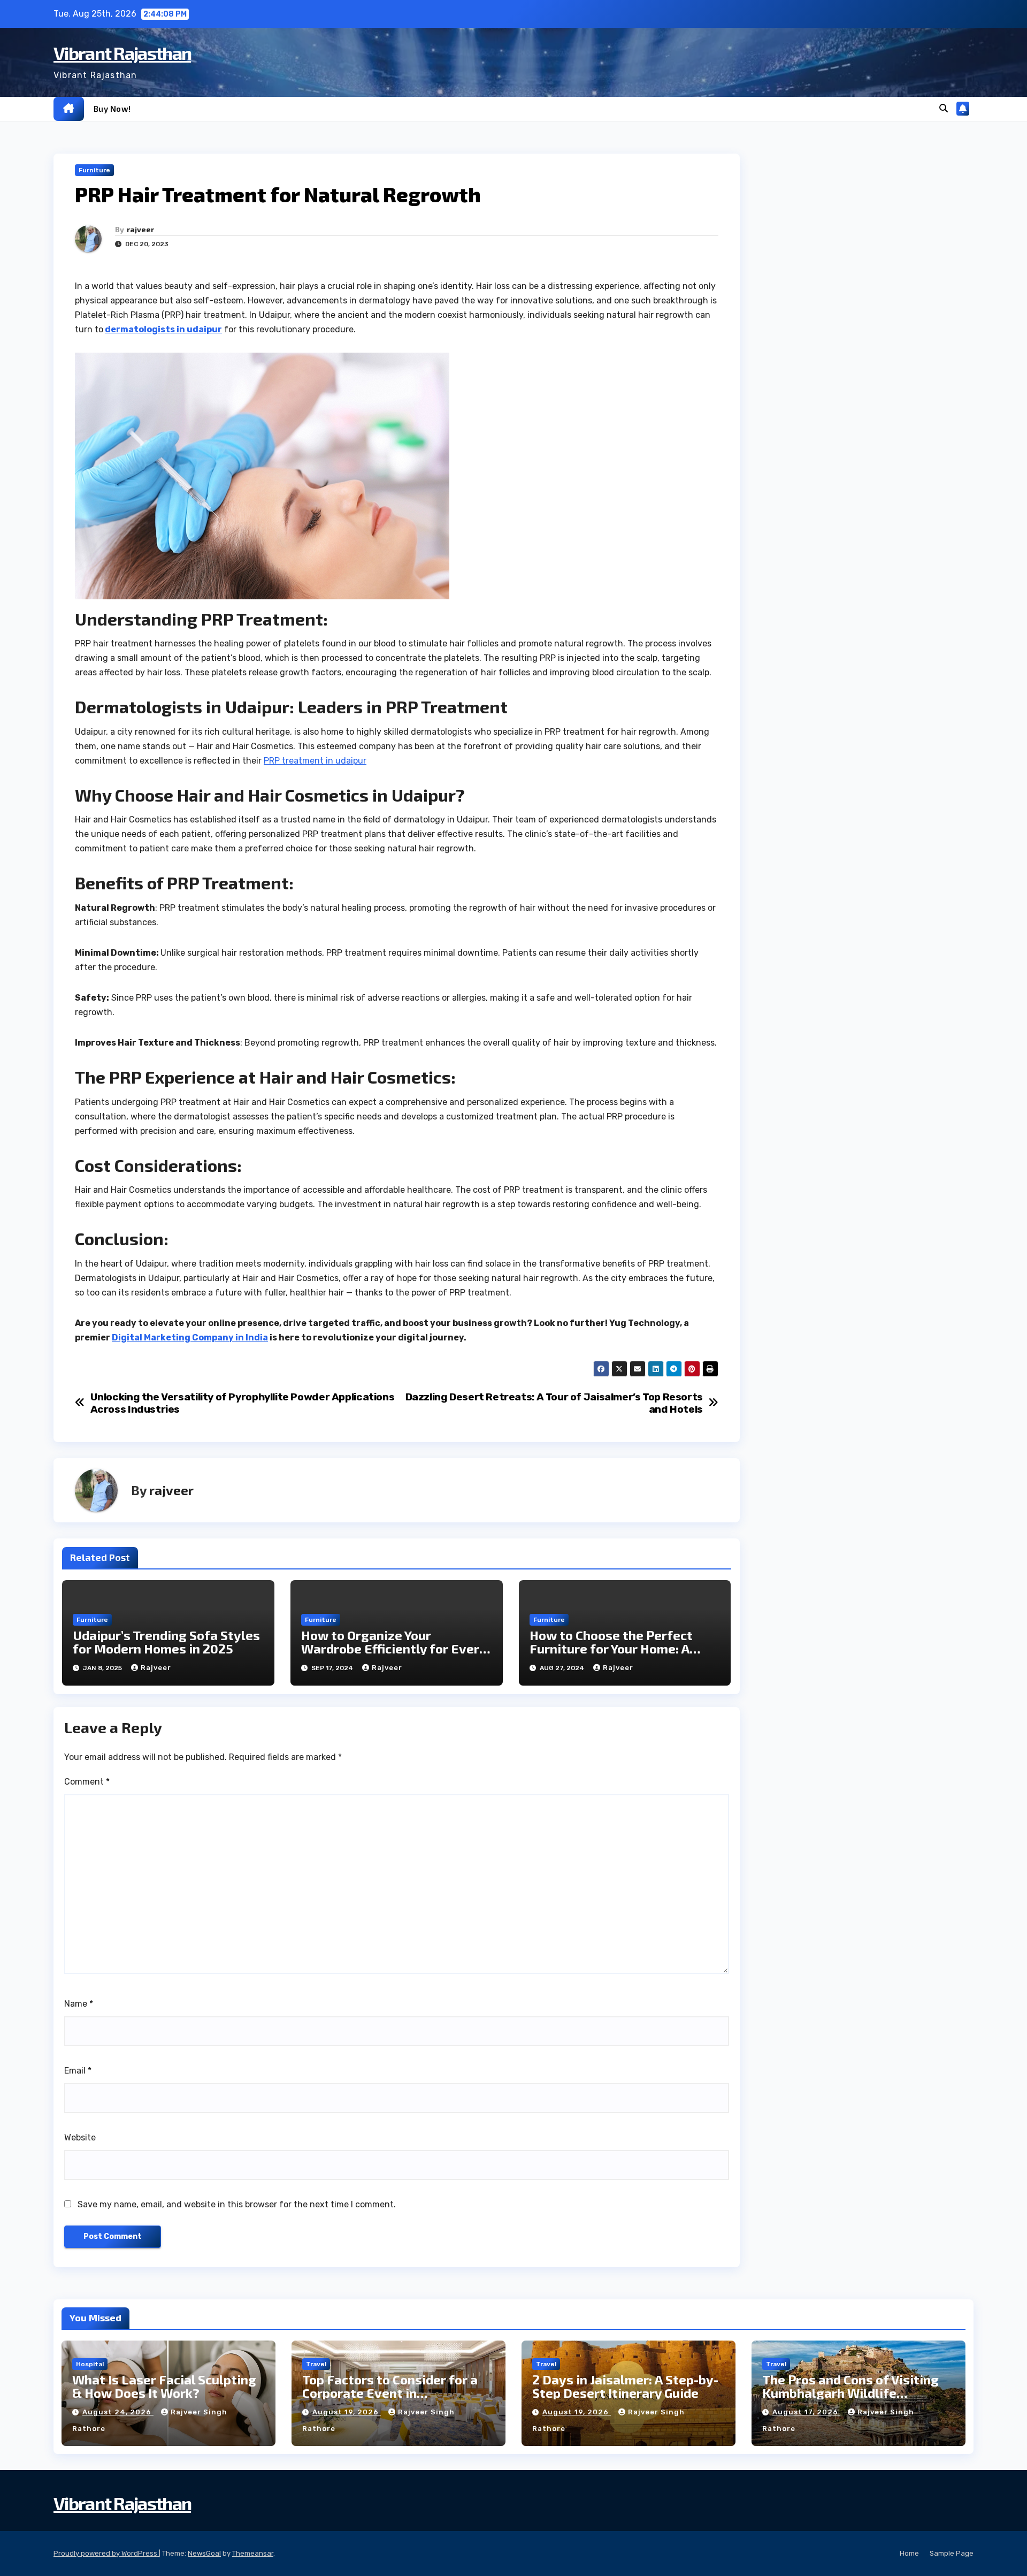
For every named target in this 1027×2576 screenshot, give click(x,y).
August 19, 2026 (347, 2412)
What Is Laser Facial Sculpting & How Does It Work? (164, 2386)
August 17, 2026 (806, 2412)
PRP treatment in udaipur (315, 761)
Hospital (90, 2364)
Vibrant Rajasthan (122, 53)
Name (79, 2004)
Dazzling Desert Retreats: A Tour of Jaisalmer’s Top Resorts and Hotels (554, 1403)
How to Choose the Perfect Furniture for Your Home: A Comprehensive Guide (611, 1648)
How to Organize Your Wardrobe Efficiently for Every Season (394, 1648)
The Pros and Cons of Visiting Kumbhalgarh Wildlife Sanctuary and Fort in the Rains (857, 2393)
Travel (316, 2364)
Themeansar (253, 2553)
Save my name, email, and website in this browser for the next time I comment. (237, 2204)
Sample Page (952, 2553)
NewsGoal (204, 2553)
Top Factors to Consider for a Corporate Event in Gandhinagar (390, 2393)
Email (78, 2071)
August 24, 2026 (118, 2412)
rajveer (140, 229)
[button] (944, 108)
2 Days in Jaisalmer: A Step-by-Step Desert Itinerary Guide (625, 2386)
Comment (87, 1782)
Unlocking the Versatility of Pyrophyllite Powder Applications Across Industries (243, 1403)
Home (909, 2553)
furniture (94, 170)
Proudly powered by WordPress (106, 2553)
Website (80, 2137)
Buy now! (112, 109)
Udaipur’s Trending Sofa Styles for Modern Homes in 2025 (166, 1642)
